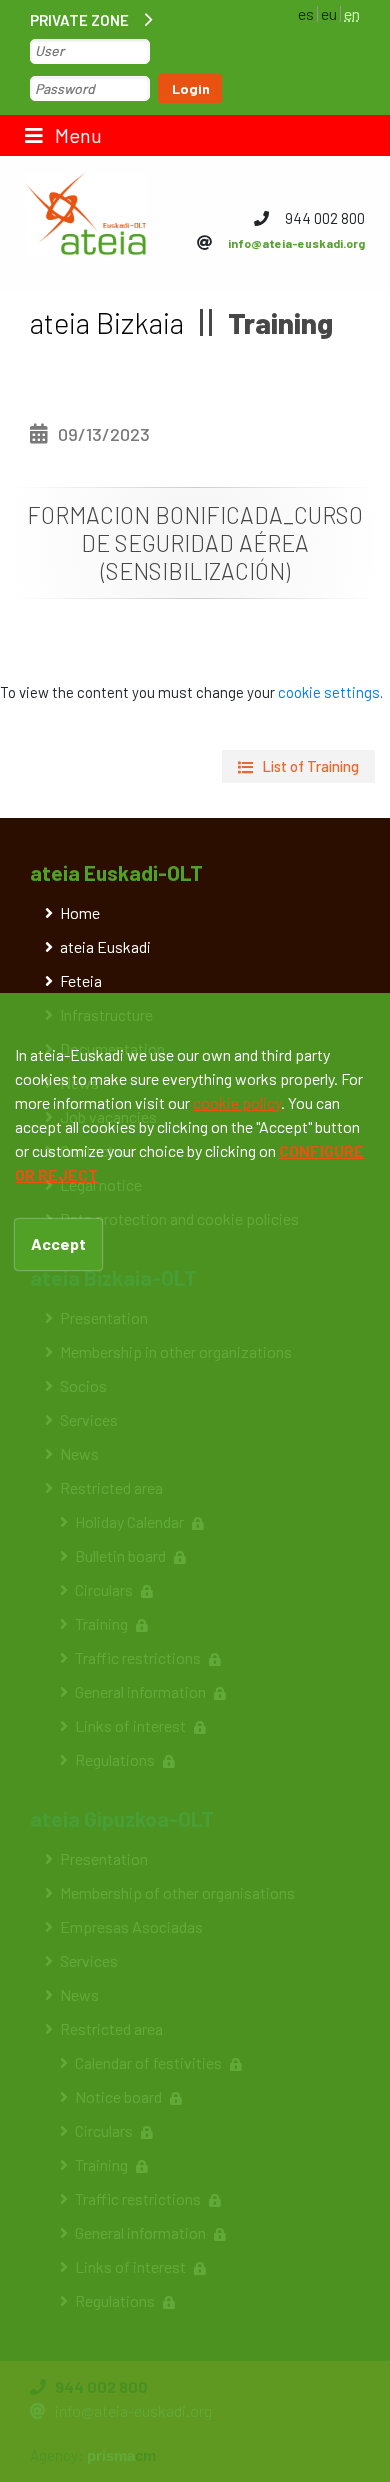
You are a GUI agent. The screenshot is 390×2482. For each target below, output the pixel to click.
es (306, 13)
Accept (58, 1243)
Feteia (81, 980)
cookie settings (329, 692)
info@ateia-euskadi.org (296, 243)
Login (191, 88)
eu (329, 13)
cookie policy (237, 1102)
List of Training (310, 766)
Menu (76, 135)
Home (80, 912)
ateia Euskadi (105, 946)
